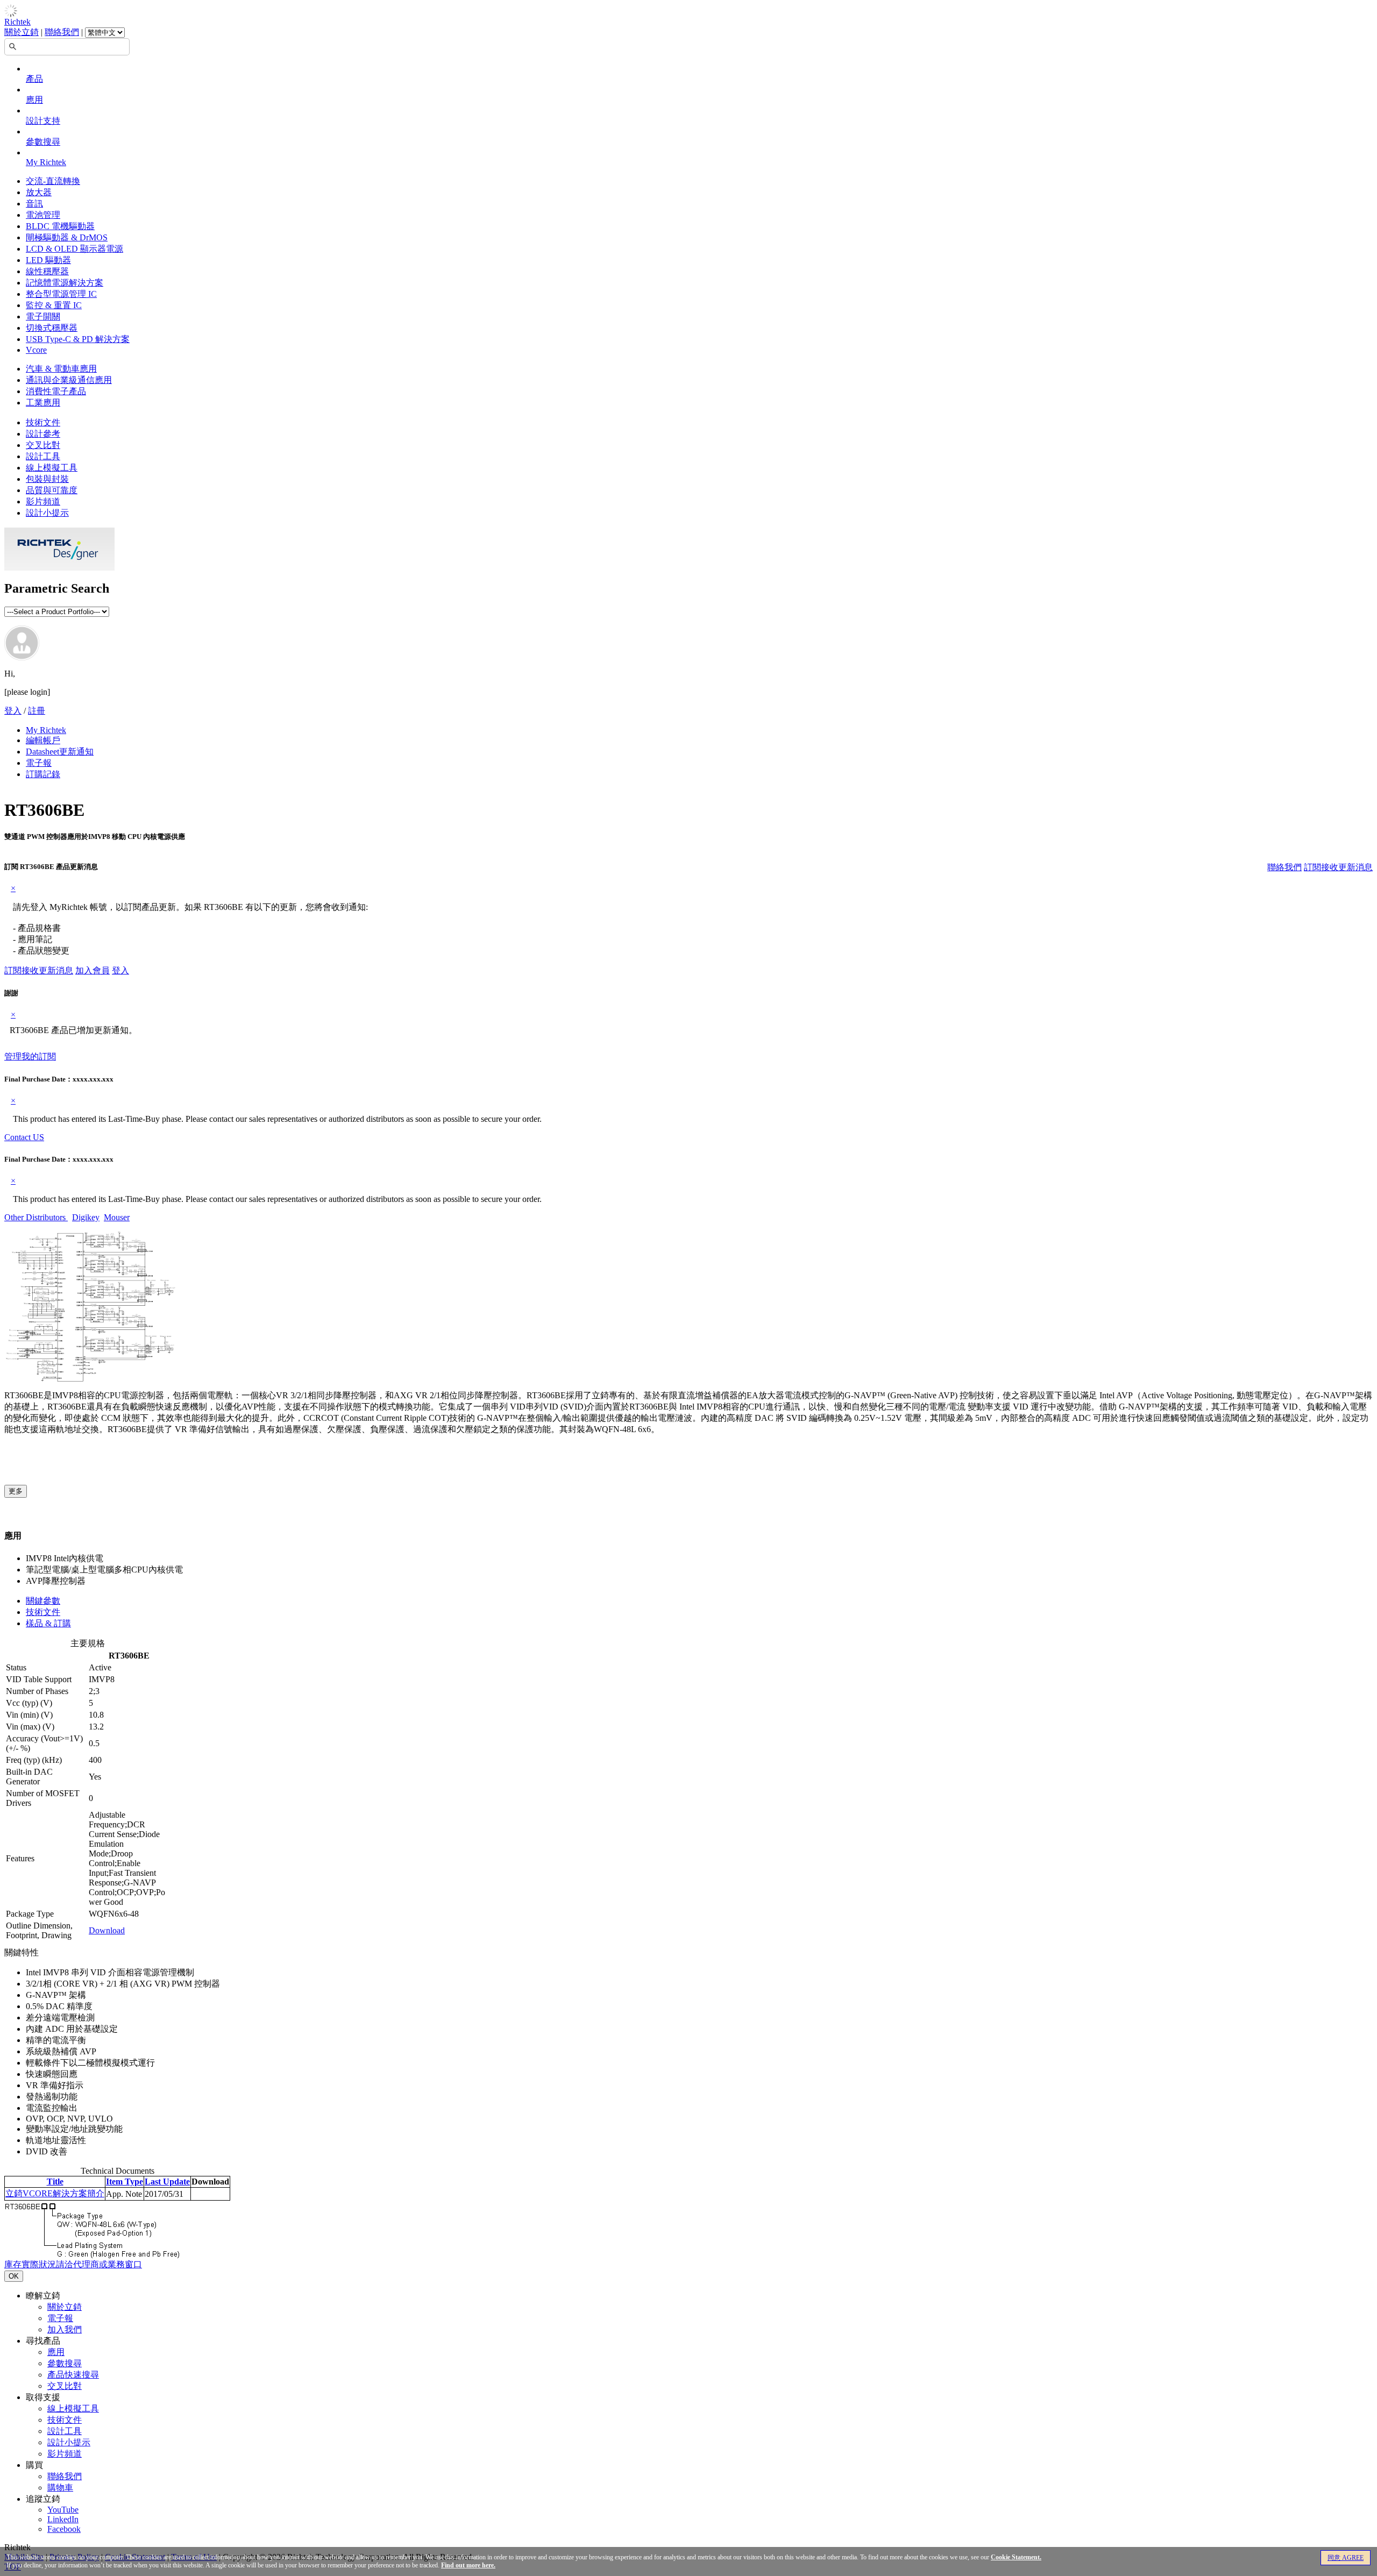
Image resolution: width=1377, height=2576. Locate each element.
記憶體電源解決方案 (65, 283)
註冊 (37, 711)
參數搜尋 (43, 142)
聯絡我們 (62, 32)
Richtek (17, 22)
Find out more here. (468, 2565)
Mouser (117, 1217)
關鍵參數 (43, 1601)
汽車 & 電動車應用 (61, 369)
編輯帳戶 (43, 740)
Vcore (36, 350)
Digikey (86, 1217)
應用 (34, 100)
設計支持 (43, 121)
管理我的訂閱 (30, 1056)
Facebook (64, 2529)
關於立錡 (22, 32)
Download (107, 1930)
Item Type (125, 2182)
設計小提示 (47, 513)
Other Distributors (36, 1217)
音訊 (34, 204)
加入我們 (65, 2329)
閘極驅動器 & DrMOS (67, 237)
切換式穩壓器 (52, 328)
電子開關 (43, 316)
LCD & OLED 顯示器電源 (74, 249)
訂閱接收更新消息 (1338, 867)
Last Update (167, 2182)
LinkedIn (63, 2519)
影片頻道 (43, 501)
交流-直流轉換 (53, 181)
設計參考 (43, 434)
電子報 (39, 763)
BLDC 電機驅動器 (60, 226)
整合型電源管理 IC (61, 294)
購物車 (60, 2488)
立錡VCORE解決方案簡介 (55, 2193)
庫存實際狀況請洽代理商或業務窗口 (73, 2264)
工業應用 (43, 403)
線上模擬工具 (52, 468)
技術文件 (43, 422)
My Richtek (46, 162)
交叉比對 (43, 445)
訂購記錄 (43, 774)
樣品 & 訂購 (48, 1623)
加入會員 (93, 970)
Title (55, 2182)
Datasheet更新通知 (60, 752)
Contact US (24, 1137)
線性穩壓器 (47, 271)
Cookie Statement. (1016, 2557)
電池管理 (43, 215)
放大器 (39, 192)
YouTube (63, 2510)
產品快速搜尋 (73, 2375)
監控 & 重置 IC (54, 305)
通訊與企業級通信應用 (69, 380)
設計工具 (43, 456)
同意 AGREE (1346, 2558)
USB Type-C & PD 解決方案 (78, 339)
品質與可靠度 (52, 490)
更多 (16, 1491)
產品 (34, 79)
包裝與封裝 (47, 479)
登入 (13, 711)
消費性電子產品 (56, 391)
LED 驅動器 (48, 260)
